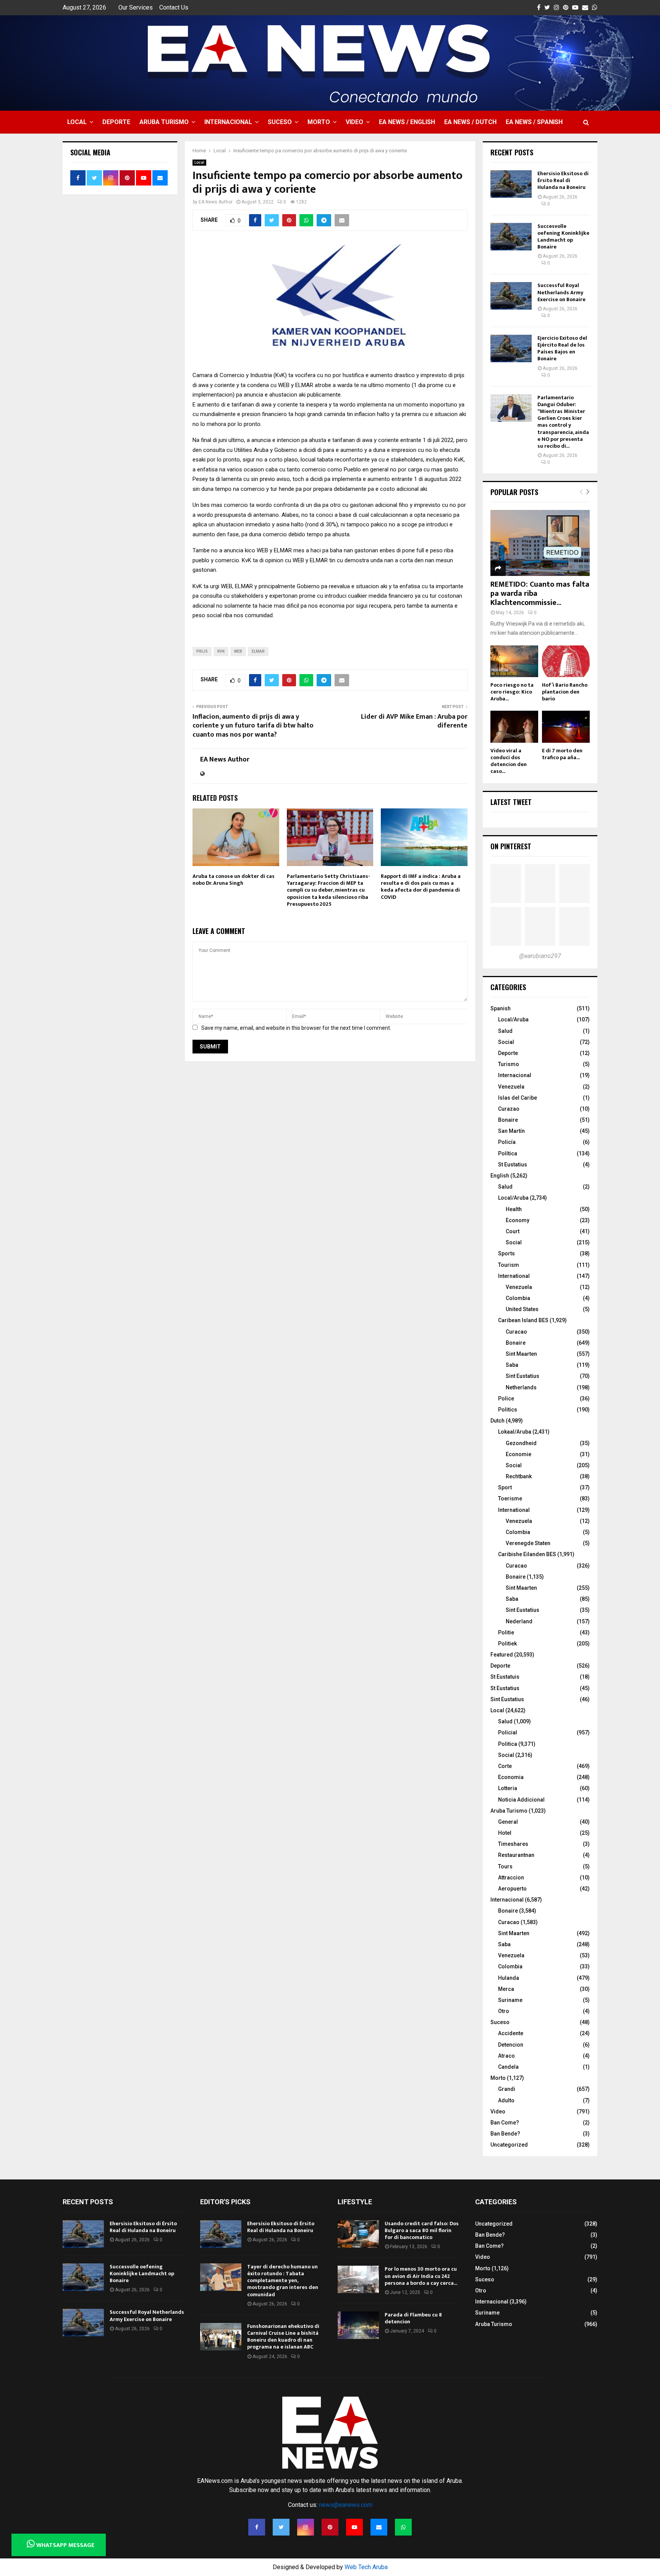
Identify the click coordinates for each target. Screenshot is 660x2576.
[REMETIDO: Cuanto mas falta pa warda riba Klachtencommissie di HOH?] (540, 543)
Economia (511, 1777)
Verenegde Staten (528, 1543)
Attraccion (511, 1878)
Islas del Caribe (518, 1098)
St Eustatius (513, 1165)
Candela (508, 2067)
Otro (504, 2011)
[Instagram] (306, 2527)
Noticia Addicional (521, 1800)
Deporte (116, 122)
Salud (505, 1031)
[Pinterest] (330, 2527)
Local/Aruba (513, 1019)
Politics (508, 1410)
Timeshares (513, 1844)
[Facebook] (257, 2527)
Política (508, 1153)
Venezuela (511, 1087)
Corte (505, 1766)
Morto (319, 122)
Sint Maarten (521, 1354)
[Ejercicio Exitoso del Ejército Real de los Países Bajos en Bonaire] (511, 348)
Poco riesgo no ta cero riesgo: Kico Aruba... (512, 692)
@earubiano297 (540, 956)
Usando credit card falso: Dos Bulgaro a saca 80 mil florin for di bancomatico (422, 2230)
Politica (508, 1744)
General (508, 1822)
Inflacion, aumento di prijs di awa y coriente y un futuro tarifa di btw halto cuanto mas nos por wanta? (253, 726)
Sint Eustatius (522, 1376)
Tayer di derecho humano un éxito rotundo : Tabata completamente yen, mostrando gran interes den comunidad (283, 2281)
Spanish (501, 1008)
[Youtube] (354, 2527)
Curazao (509, 1109)
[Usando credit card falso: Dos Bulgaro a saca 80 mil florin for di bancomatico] (358, 2234)
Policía (507, 1142)
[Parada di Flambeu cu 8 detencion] (358, 2325)
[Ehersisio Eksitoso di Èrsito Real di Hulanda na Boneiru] (511, 184)
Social (506, 1042)
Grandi (507, 2089)
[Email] (379, 2527)
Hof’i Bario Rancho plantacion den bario (565, 692)
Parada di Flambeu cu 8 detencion (413, 2318)
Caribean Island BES (523, 1320)
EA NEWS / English (407, 122)
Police (506, 1398)
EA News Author (216, 202)
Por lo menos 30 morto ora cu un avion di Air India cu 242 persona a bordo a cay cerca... (421, 2276)
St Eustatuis (505, 1677)
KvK (221, 651)
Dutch (497, 1421)
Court (513, 1231)
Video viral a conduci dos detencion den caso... (509, 761)
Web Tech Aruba (366, 2567)
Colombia (518, 1298)
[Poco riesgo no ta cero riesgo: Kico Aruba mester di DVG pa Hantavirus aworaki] (514, 661)
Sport (505, 1487)
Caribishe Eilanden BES (527, 1554)
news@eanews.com (346, 2505)
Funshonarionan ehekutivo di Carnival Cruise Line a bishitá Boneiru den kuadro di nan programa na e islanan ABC (283, 2337)
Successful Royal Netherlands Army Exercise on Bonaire (561, 292)
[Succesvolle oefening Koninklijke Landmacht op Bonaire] (511, 237)
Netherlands (521, 1387)
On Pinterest (511, 846)
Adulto (506, 2100)
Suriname (510, 2000)
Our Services (136, 7)
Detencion (511, 2045)
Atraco (506, 2056)
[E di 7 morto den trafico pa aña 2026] (566, 727)
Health (514, 1209)
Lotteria (508, 1788)
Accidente (511, 2033)
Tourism (509, 1265)
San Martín (511, 1131)
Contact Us (174, 7)
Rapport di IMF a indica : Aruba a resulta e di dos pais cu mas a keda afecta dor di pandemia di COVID (421, 887)
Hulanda (509, 1978)
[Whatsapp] (403, 2527)
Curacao (516, 1332)
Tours (505, 1866)
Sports (506, 1253)
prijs (202, 651)
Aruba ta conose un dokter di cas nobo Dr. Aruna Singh (234, 880)
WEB (238, 651)
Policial (508, 1732)
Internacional (228, 122)
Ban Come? (505, 2123)
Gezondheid (521, 1443)
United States (522, 1309)
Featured (502, 1655)
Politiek (507, 1644)
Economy (518, 1220)
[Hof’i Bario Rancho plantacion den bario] (566, 661)
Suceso (280, 122)
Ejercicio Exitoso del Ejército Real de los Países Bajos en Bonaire (562, 348)
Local (77, 122)
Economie (518, 1454)
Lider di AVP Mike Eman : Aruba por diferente (414, 721)
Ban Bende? (505, 2134)
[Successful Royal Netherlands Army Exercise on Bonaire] (511, 296)
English (500, 1176)
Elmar (258, 651)
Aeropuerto (512, 1889)
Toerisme (510, 1498)
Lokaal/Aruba (515, 1432)
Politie (506, 1632)
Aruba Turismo (164, 122)
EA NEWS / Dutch (470, 122)
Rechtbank (519, 1476)
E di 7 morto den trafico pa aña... (562, 754)
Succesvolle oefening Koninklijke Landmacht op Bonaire (563, 237)
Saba (512, 1365)
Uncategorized (509, 2145)
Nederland (519, 1621)
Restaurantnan (516, 1855)
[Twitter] (281, 2527)
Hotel (505, 1833)
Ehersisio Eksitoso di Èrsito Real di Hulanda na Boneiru (563, 180)
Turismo (509, 1064)
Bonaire (508, 1120)
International (514, 1276)
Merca (506, 1989)
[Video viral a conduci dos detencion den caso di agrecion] (514, 727)
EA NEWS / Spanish (534, 122)
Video (354, 122)
